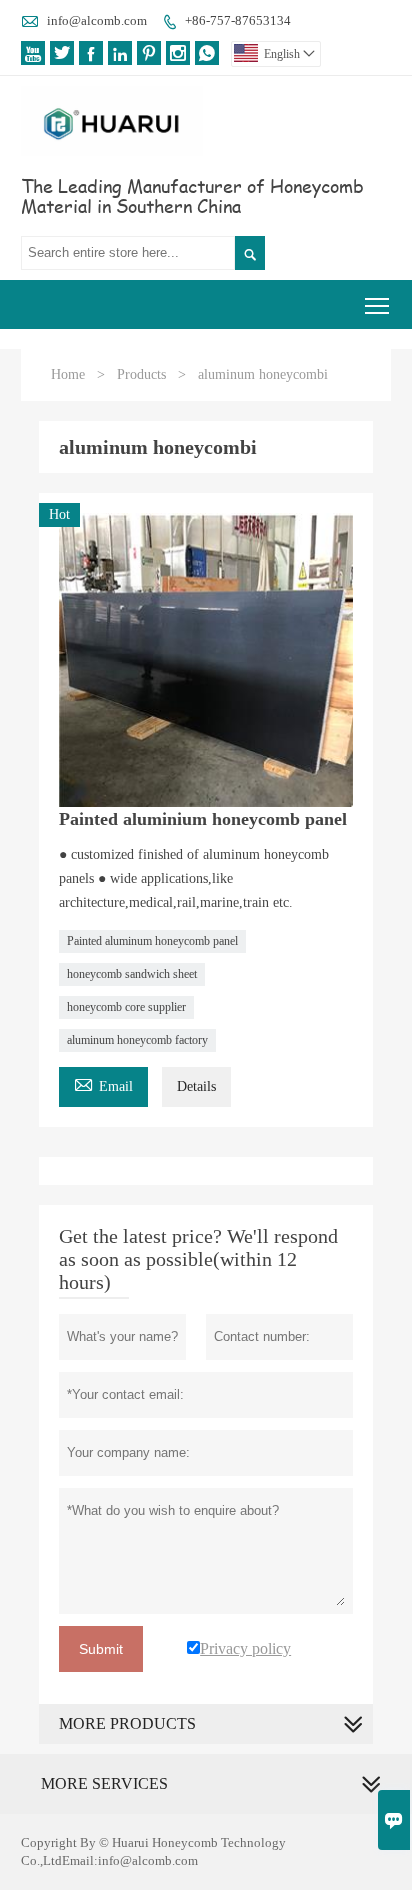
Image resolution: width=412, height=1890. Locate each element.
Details (196, 1086)
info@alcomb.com (97, 20)
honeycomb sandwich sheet (132, 974)
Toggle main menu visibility (377, 304)
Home (68, 374)
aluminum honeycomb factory (137, 1040)
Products (141, 374)
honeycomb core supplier (126, 1007)
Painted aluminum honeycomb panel (152, 941)
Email (103, 1083)
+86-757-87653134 (238, 20)
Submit (101, 1649)
